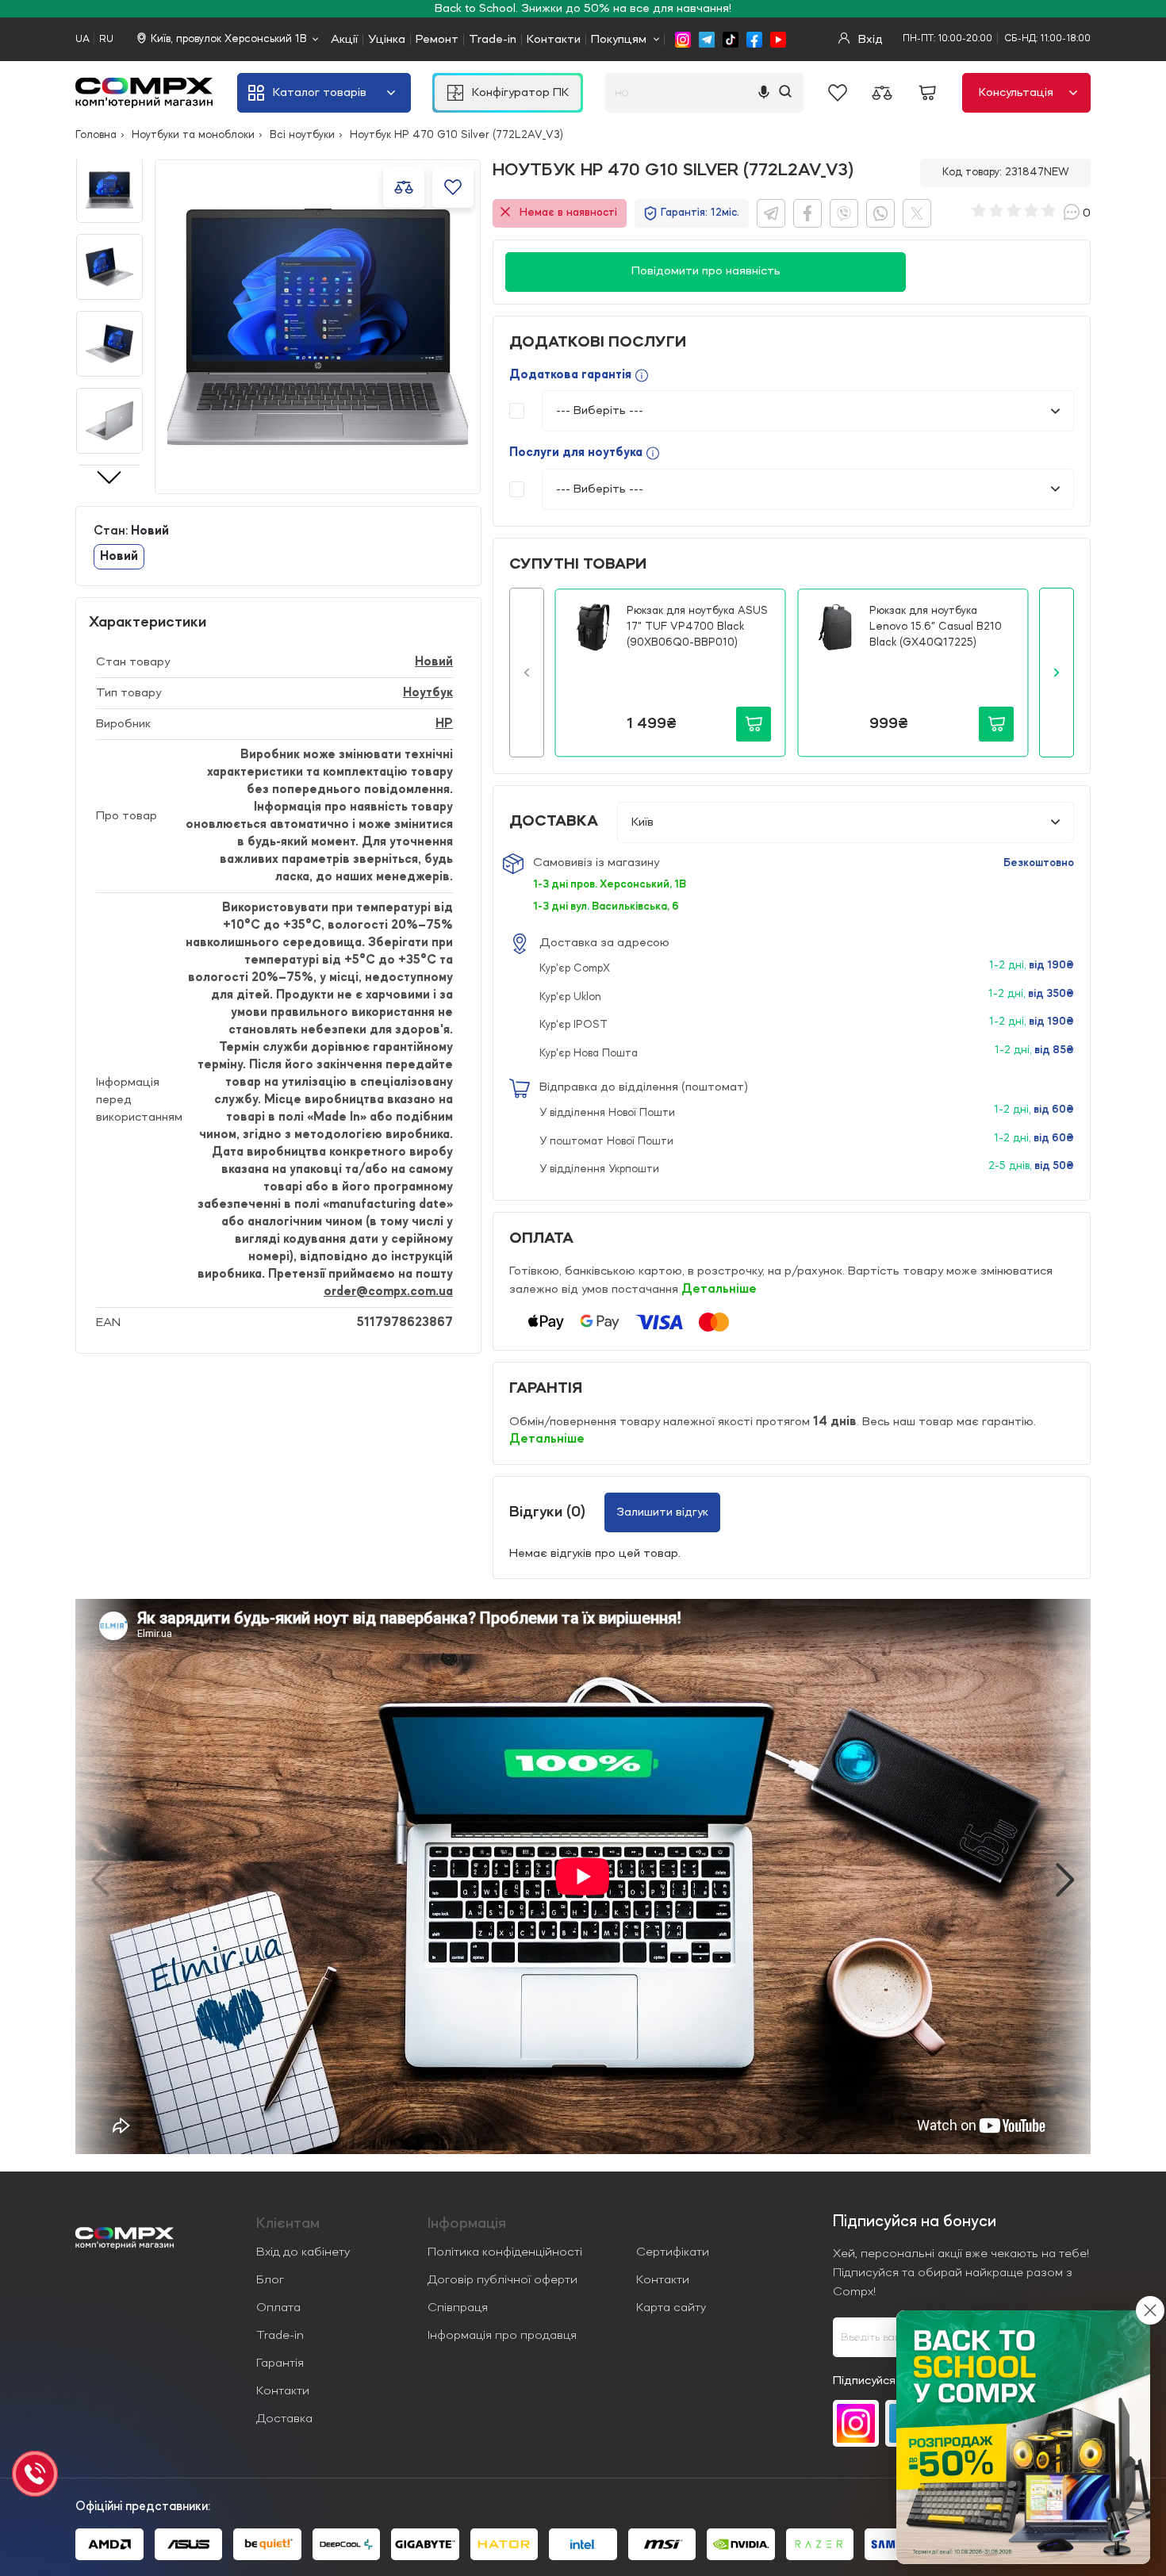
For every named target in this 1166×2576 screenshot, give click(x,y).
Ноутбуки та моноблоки (193, 135)
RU (106, 39)
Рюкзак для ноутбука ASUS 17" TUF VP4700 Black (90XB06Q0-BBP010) (697, 626)
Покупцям (619, 40)
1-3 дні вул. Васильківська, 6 (606, 907)
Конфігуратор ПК (520, 93)
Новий (434, 662)
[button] (527, 673)
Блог (270, 2280)
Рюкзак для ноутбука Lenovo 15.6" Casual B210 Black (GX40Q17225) (936, 626)
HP (444, 724)
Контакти (554, 40)
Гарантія (280, 2363)
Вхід (869, 40)
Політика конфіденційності (505, 2252)
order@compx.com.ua (388, 1292)
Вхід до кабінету (303, 2252)
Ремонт (437, 40)
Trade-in (493, 40)
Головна (96, 135)
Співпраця (458, 2308)
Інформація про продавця (502, 2336)
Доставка (284, 2419)
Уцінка (387, 40)
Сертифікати (673, 2252)
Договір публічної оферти (502, 2280)
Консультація (1016, 93)
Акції (344, 40)
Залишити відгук (662, 1512)
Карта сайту (671, 2308)
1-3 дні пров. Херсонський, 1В (610, 884)
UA (82, 39)
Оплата (278, 2308)
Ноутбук (428, 693)
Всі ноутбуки (302, 135)
